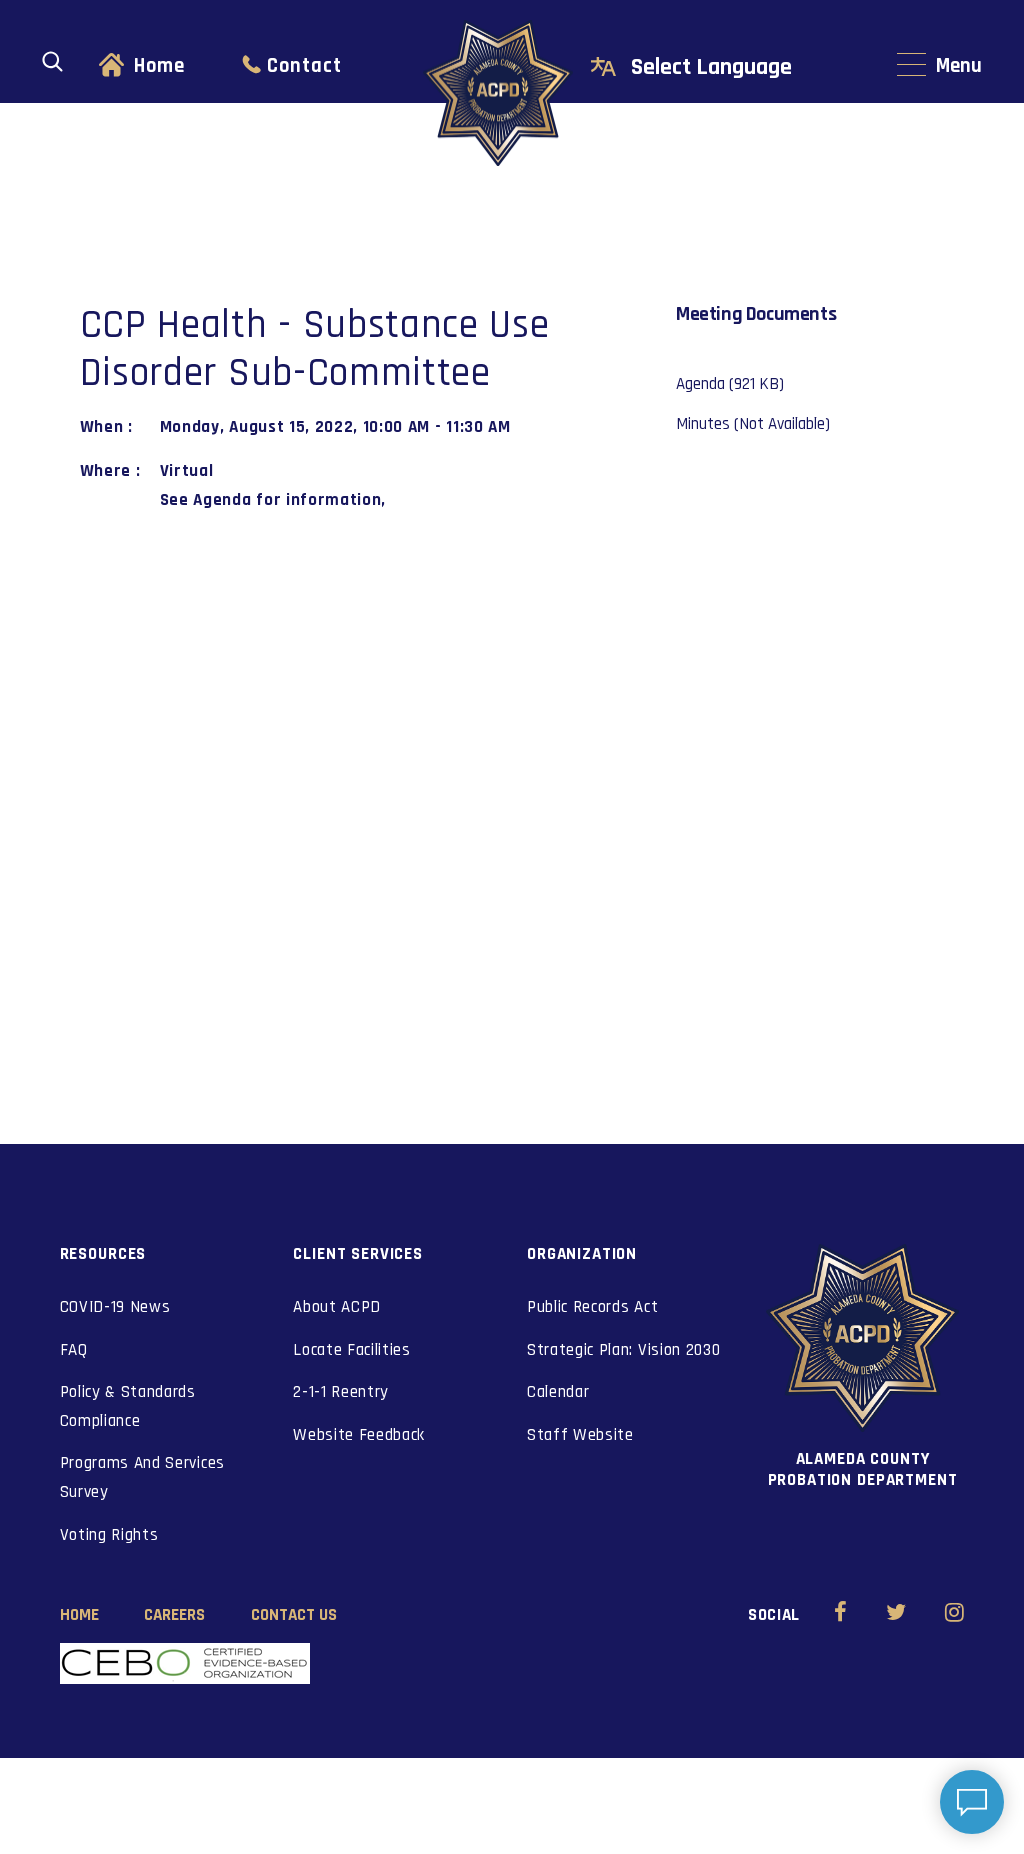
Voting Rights (109, 1535)
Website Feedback (359, 1435)
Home (159, 66)
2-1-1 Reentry (341, 1392)
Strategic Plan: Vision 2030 (623, 1350)
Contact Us (294, 1615)
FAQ (74, 1350)
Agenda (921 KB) (730, 384)
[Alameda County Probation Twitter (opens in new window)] (896, 1615)
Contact (304, 66)
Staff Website (580, 1435)
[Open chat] (972, 1802)
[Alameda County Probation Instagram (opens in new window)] (954, 1615)
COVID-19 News (115, 1307)
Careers (174, 1615)
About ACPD (337, 1307)
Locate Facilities (352, 1350)
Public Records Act (592, 1307)
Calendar (558, 1392)
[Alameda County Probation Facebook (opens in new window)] (840, 1615)
